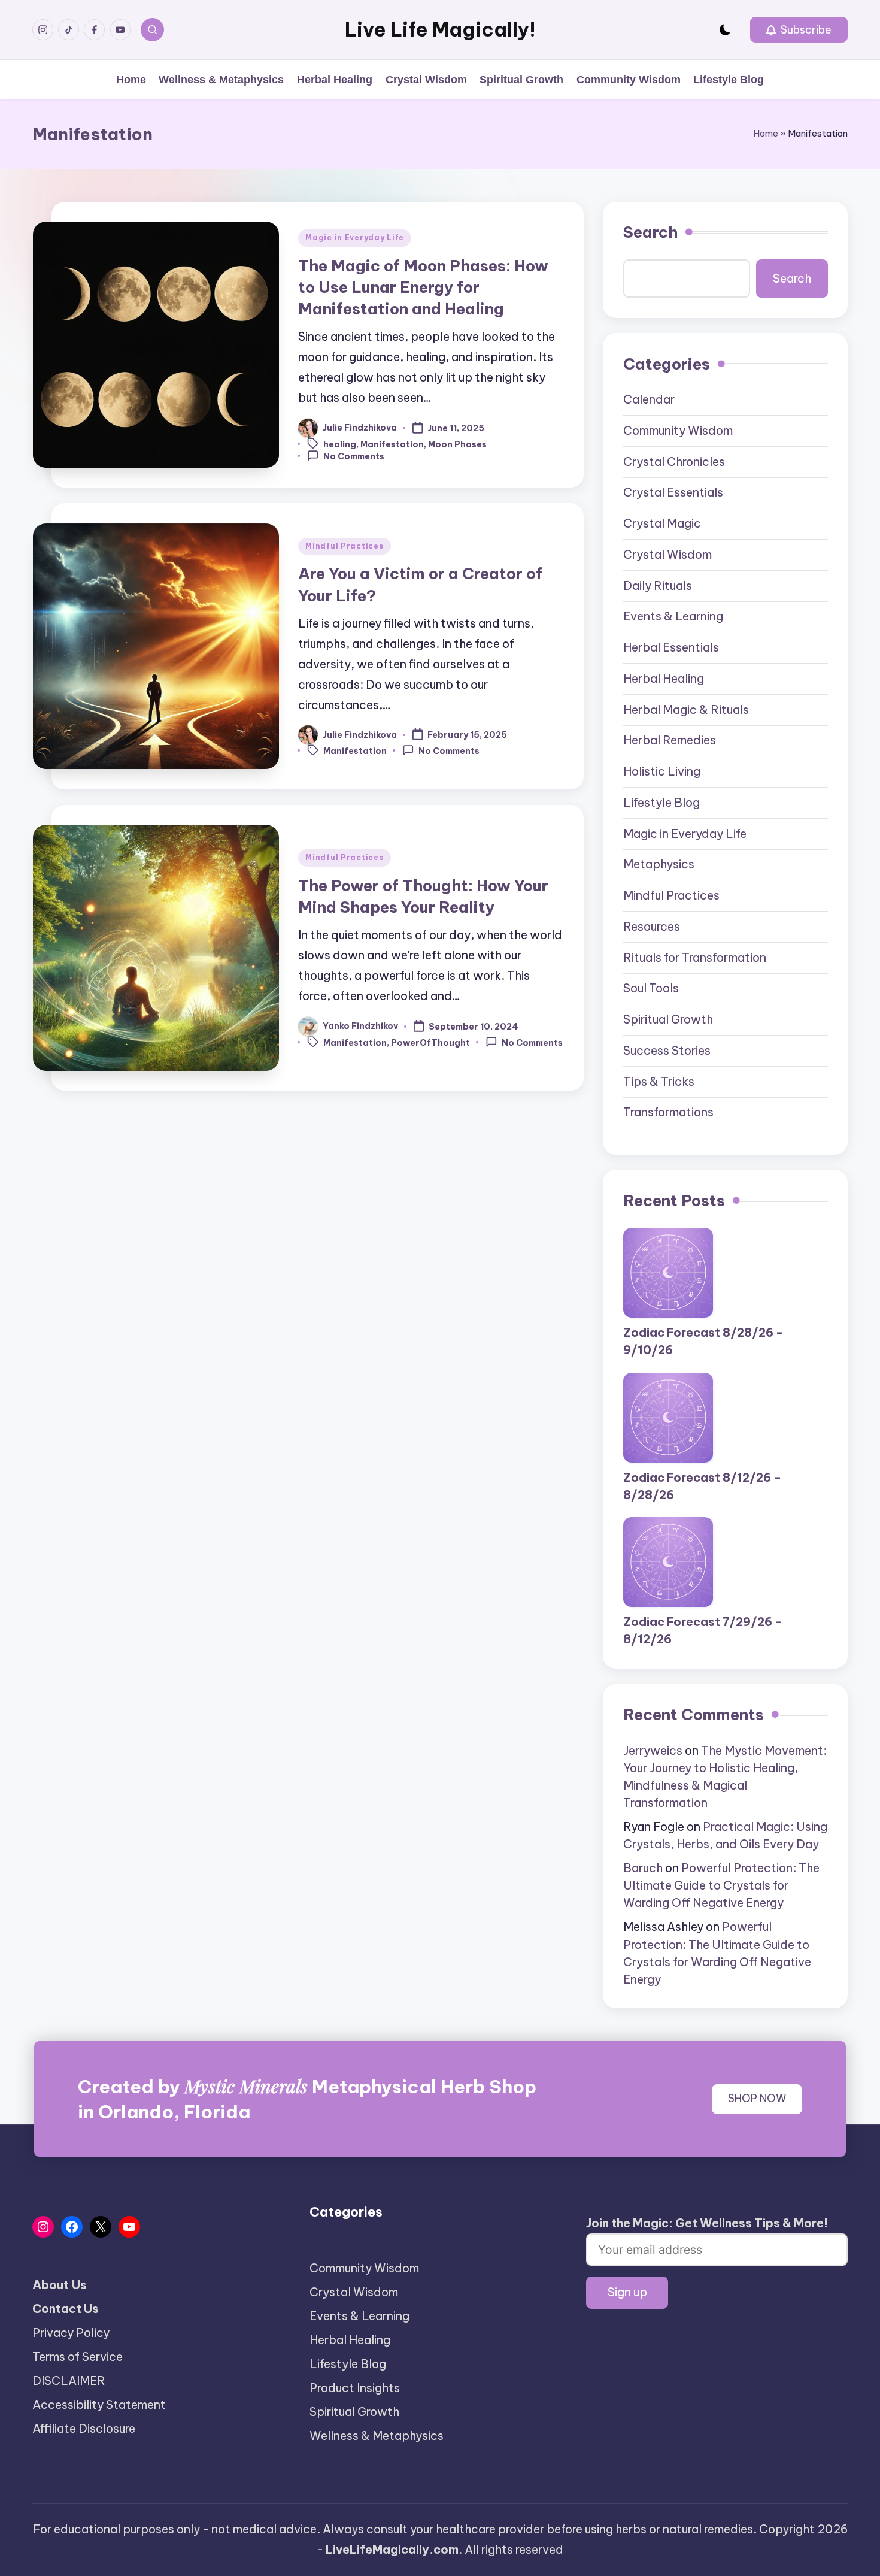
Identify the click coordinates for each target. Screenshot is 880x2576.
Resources (652, 927)
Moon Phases (457, 444)
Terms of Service (78, 2357)
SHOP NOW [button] (757, 2099)
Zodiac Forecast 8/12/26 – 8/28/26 (702, 1486)
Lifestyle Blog (661, 803)
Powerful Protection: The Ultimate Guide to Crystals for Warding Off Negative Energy (721, 1885)
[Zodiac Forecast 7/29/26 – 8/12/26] (668, 1562)
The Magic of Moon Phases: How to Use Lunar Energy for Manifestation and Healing (423, 287)
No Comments (354, 456)
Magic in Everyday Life (355, 237)
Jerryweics (653, 1751)
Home (766, 133)
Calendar (649, 399)
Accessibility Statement (99, 2405)
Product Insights (355, 2388)
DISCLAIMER (69, 2381)
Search (650, 232)
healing (340, 444)
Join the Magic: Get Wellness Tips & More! (707, 2223)
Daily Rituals (658, 586)
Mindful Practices (344, 546)
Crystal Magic (662, 523)
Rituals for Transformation (695, 958)
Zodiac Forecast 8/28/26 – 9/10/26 (703, 1341)
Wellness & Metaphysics (377, 2436)
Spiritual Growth (668, 1019)
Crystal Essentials (673, 492)
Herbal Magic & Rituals (686, 710)
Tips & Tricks (659, 1082)
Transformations (668, 1112)
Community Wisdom (678, 431)
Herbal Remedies (670, 740)
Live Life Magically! (440, 30)
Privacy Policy (71, 2333)
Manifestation (392, 444)
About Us (60, 2285)
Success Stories (667, 1051)
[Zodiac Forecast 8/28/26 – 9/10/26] (668, 1273)
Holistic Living (662, 771)
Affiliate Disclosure (84, 2429)
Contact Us (66, 2309)
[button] (799, 30)
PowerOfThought (430, 1043)
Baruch (643, 1868)
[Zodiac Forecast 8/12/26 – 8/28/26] (668, 1418)
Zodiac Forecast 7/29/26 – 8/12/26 (703, 1631)
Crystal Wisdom (667, 555)
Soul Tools (651, 988)
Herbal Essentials (671, 647)
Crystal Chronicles (674, 462)
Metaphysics (659, 864)
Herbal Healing (664, 679)
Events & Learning (673, 616)
